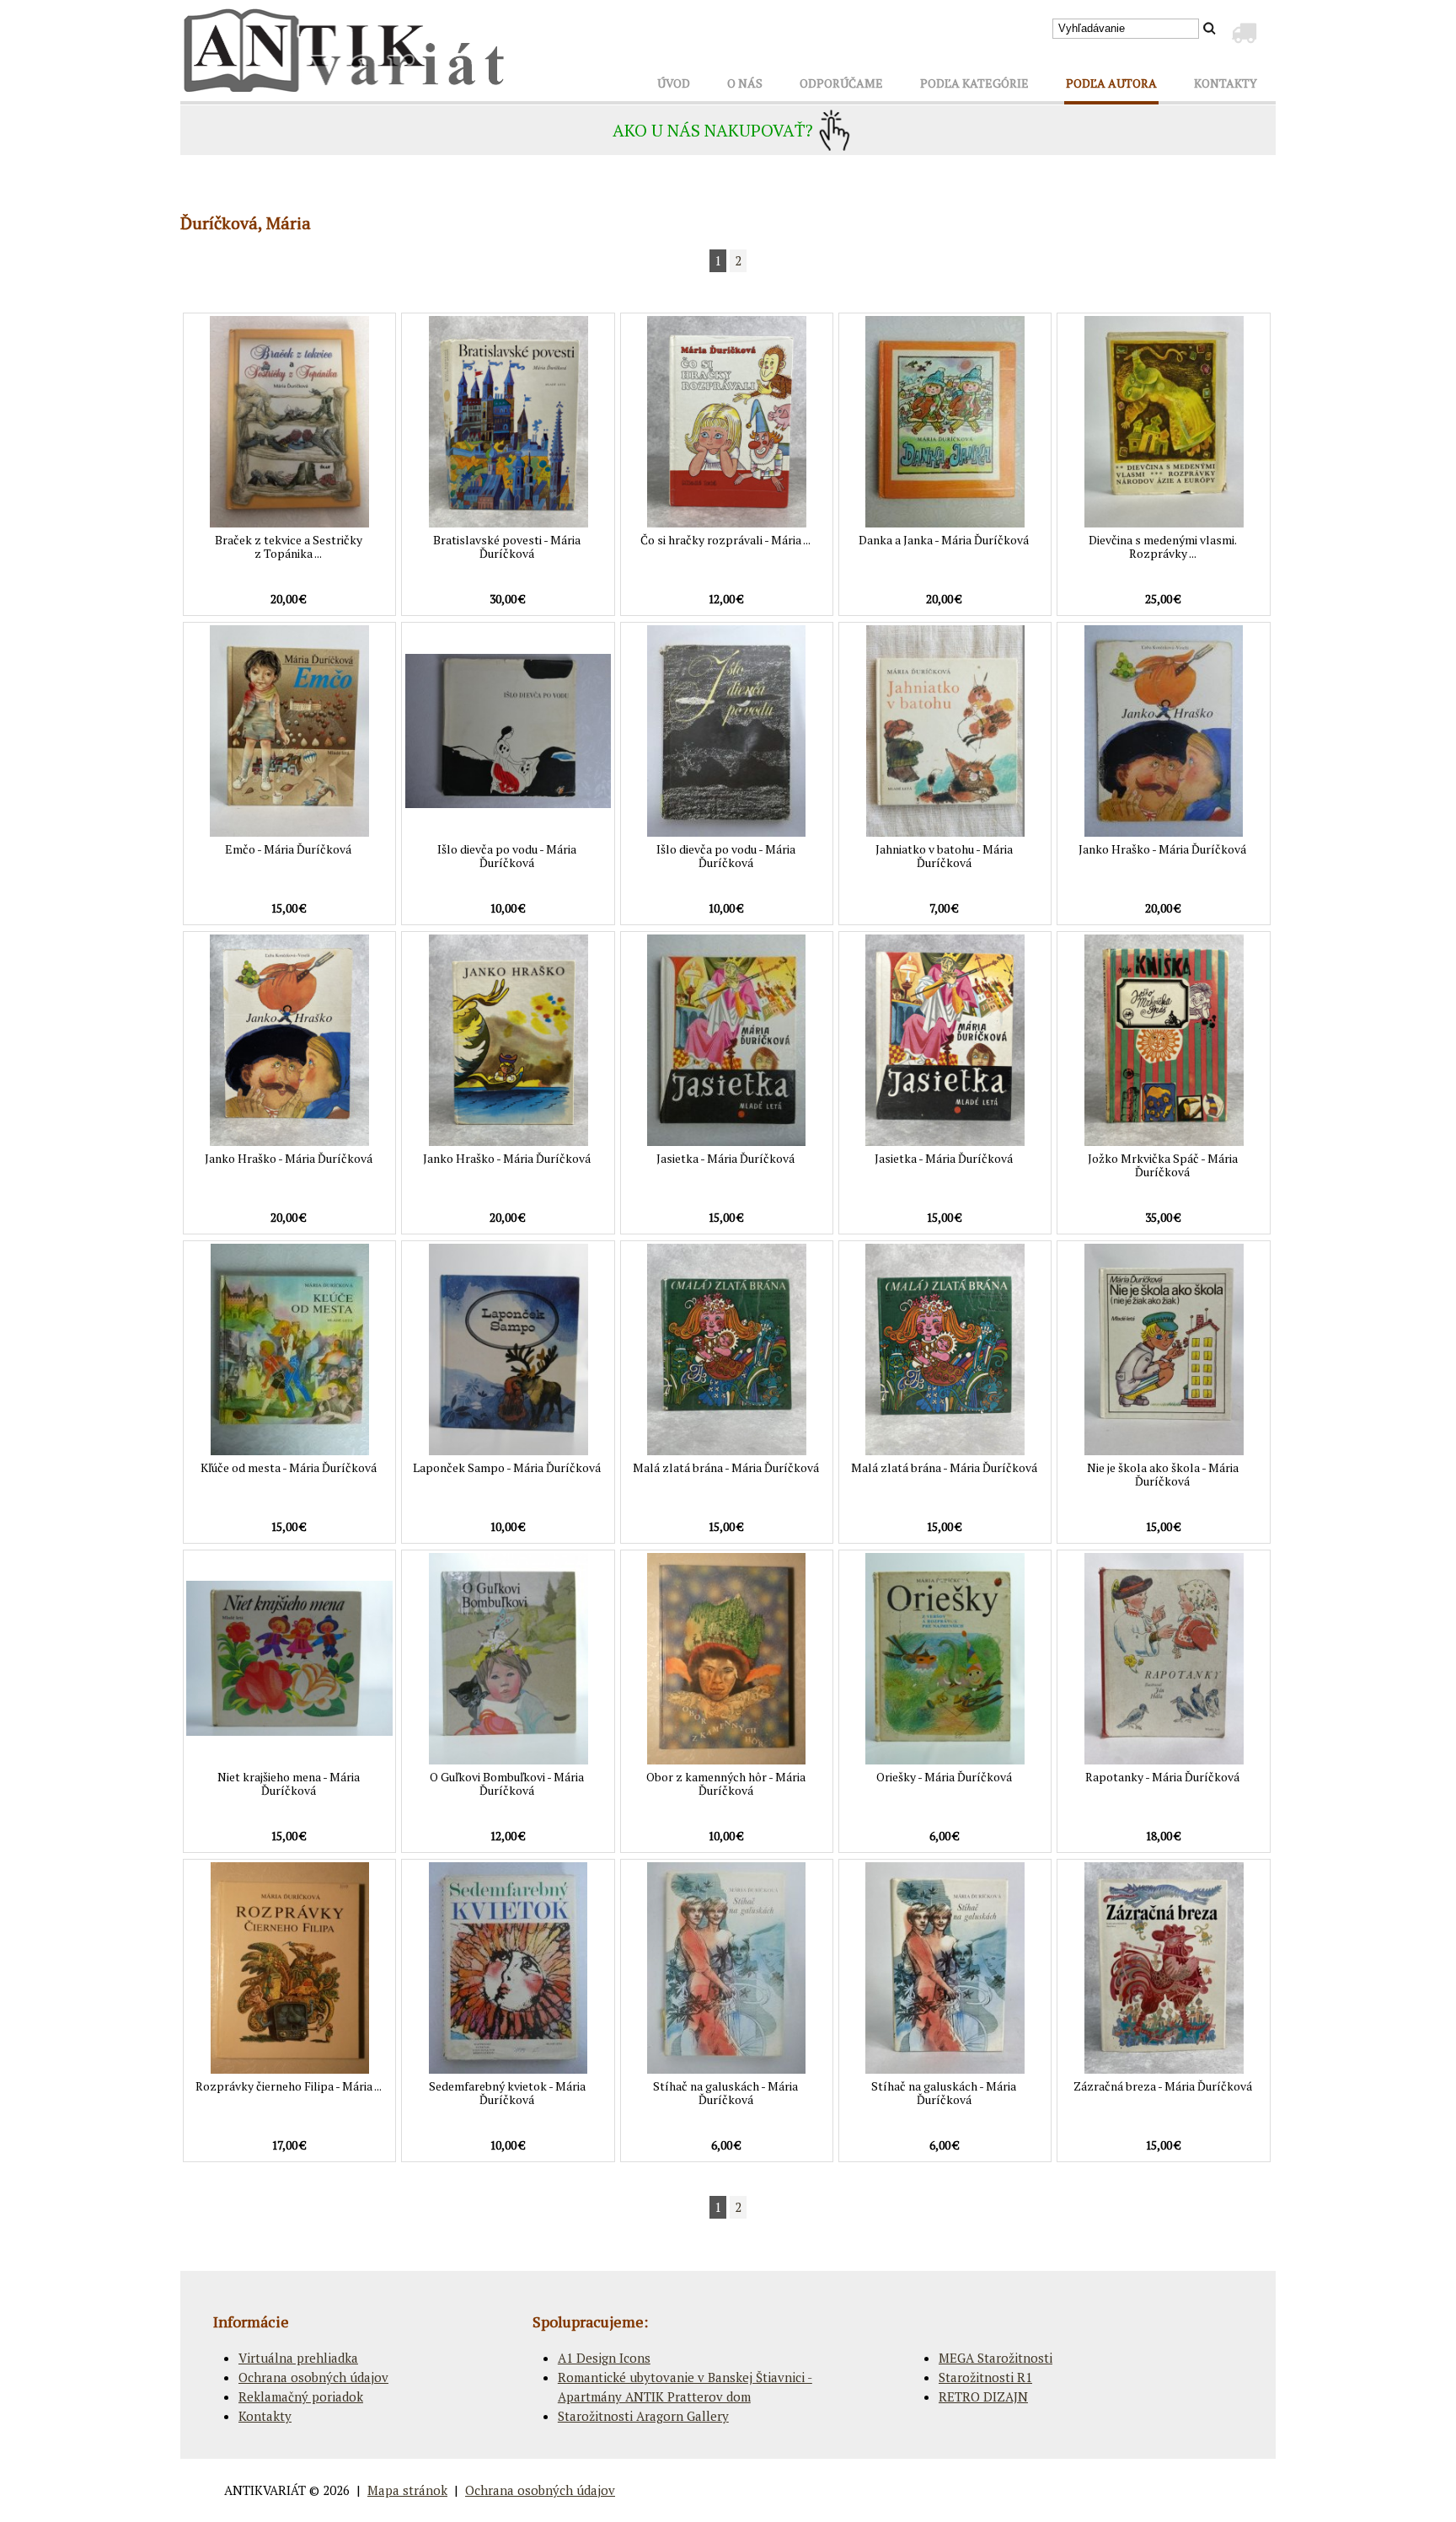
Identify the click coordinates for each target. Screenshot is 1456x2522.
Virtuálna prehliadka (298, 2358)
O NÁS (745, 83)
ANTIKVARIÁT (265, 2490)
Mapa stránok (407, 2490)
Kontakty (265, 2416)
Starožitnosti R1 (985, 2377)
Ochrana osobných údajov (313, 2377)
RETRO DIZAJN (983, 2396)
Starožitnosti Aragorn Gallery (643, 2416)
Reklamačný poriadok (301, 2396)
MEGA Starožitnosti (996, 2358)
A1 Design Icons (604, 2358)
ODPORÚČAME (841, 83)
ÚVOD (674, 83)
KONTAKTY (1226, 83)
